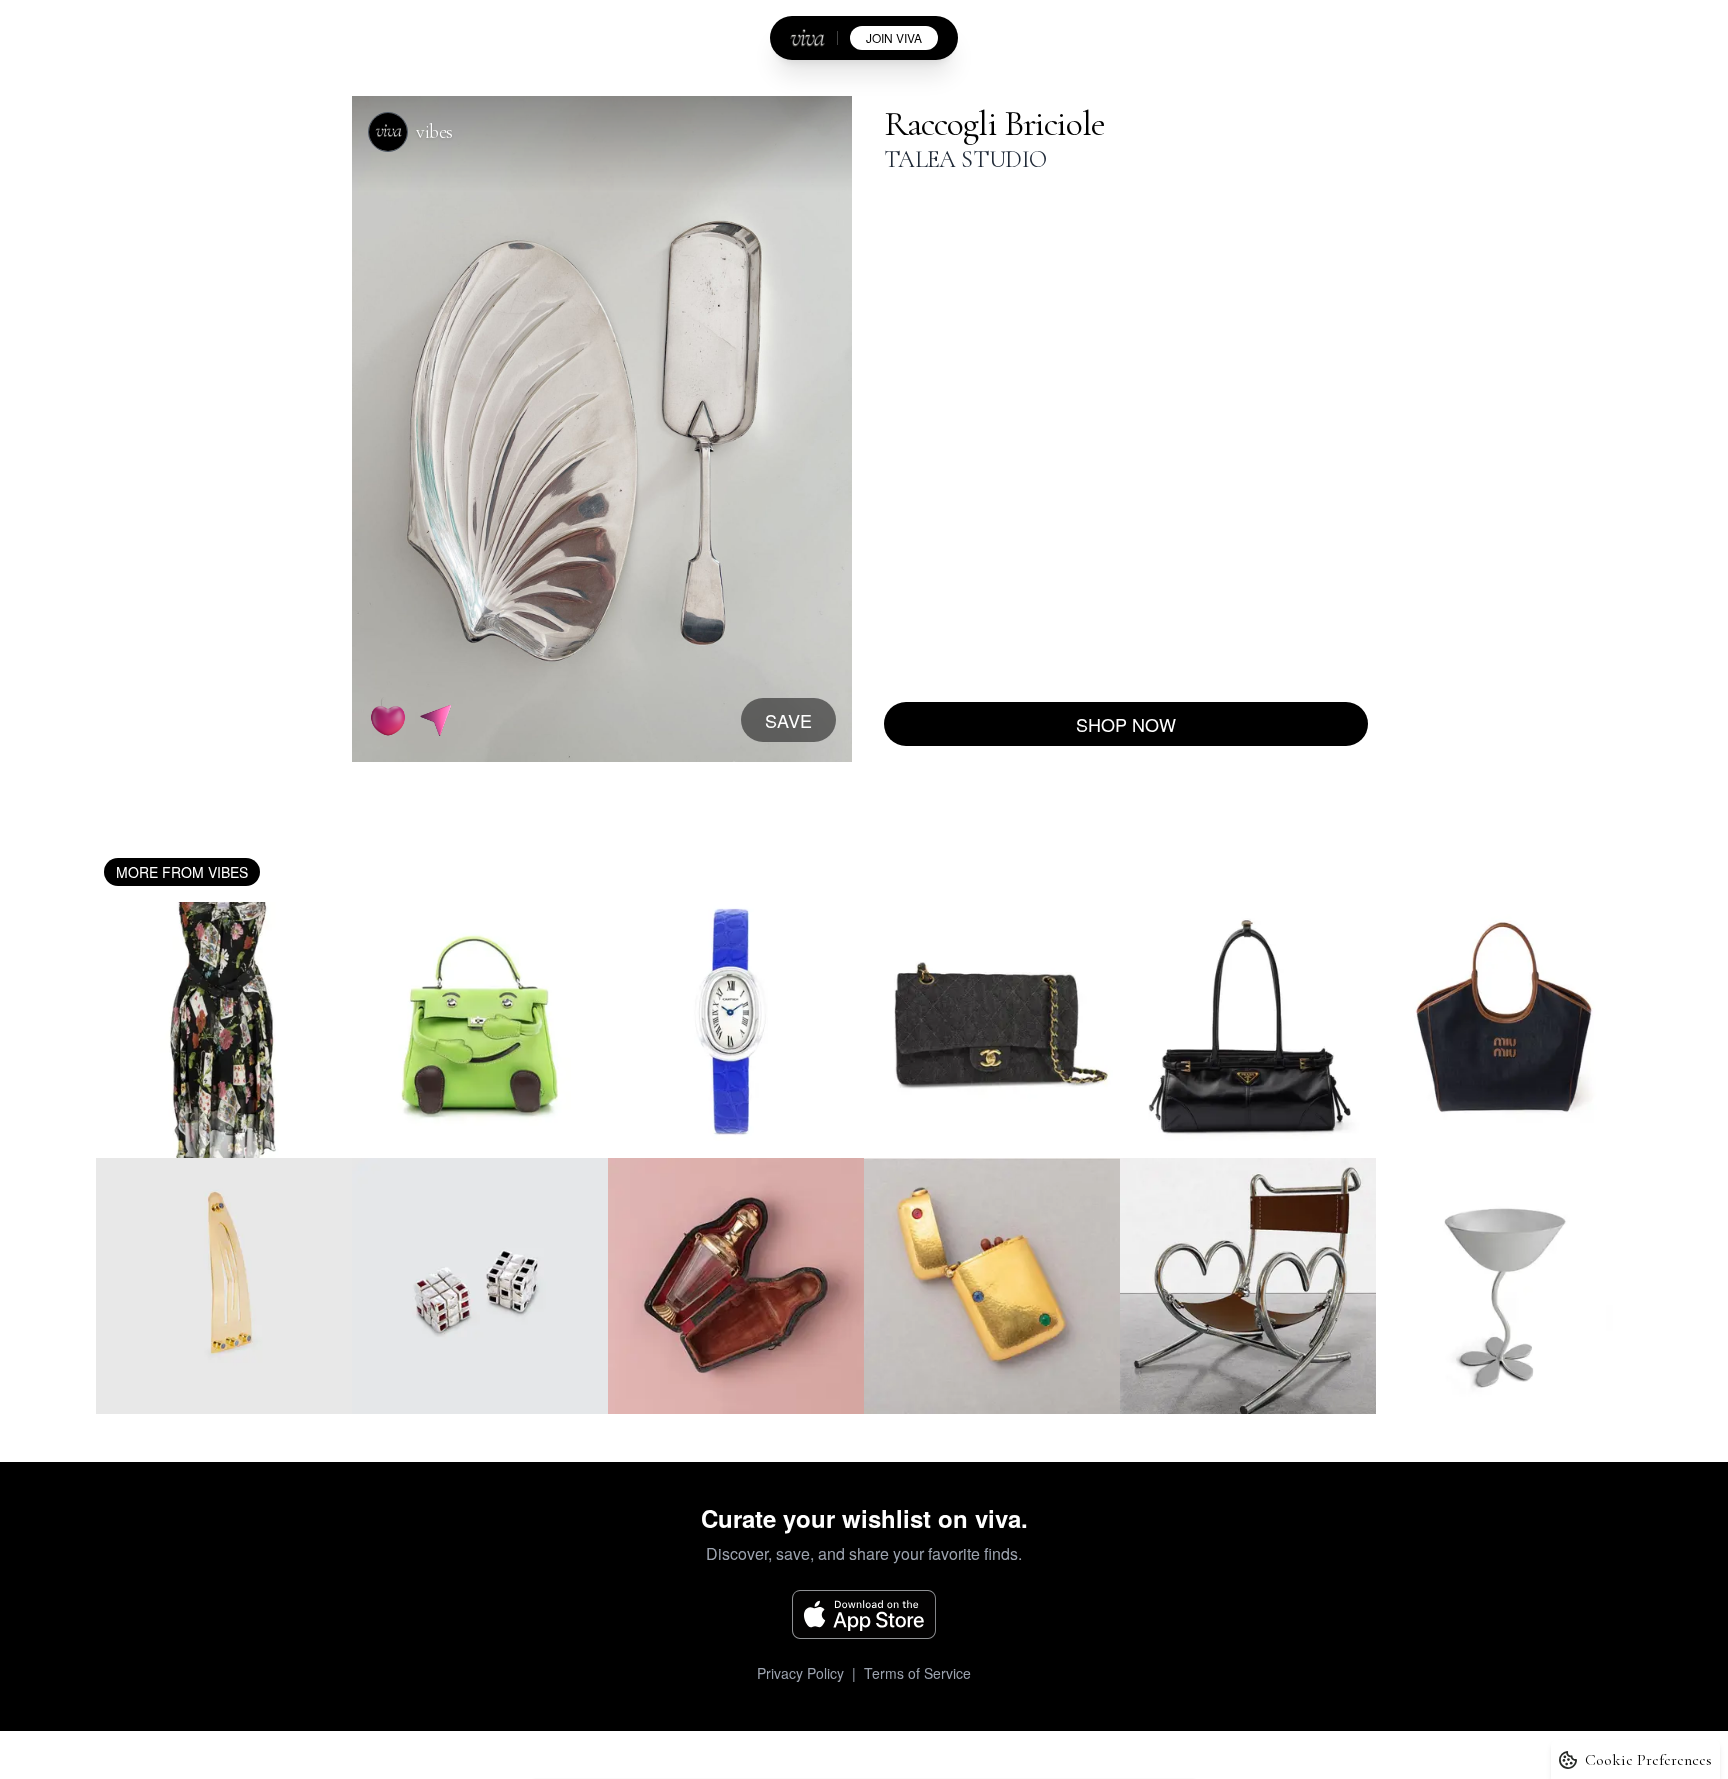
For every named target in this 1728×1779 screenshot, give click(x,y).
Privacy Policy (800, 1673)
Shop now (1126, 724)
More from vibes (182, 872)
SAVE (788, 720)
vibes (434, 132)
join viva (894, 37)
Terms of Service (917, 1673)
